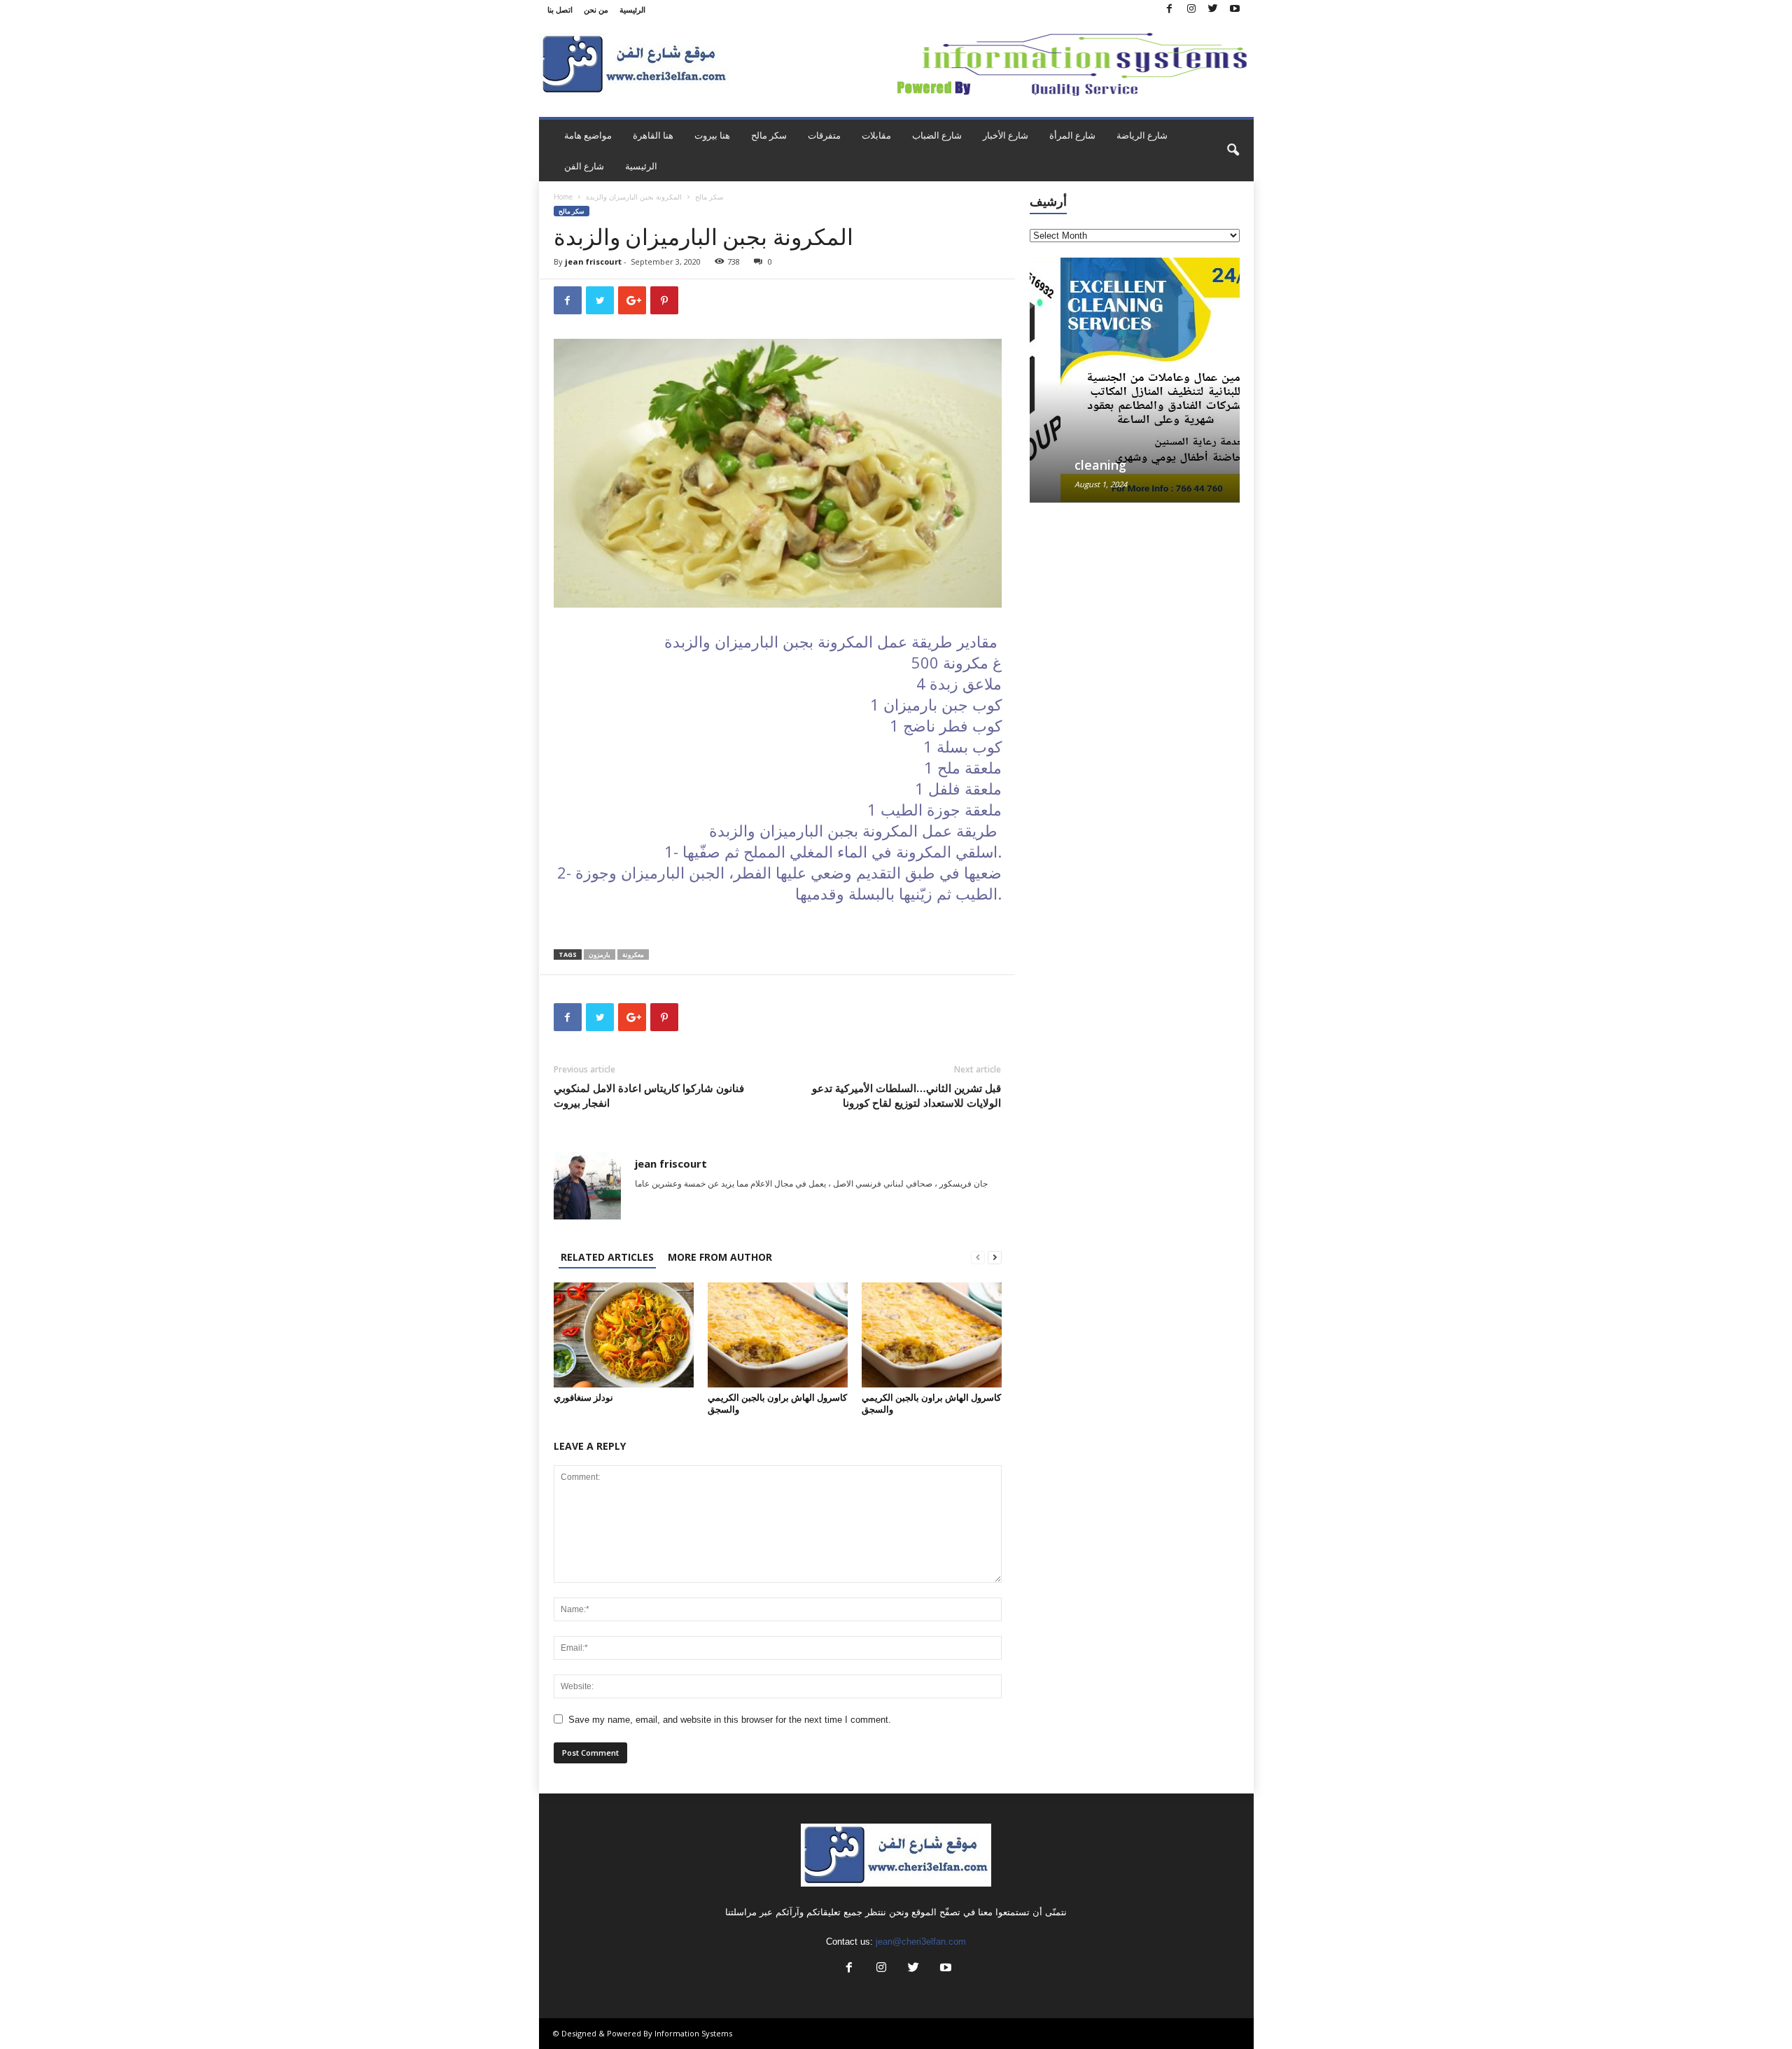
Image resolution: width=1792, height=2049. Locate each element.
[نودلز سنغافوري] (624, 1335)
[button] (1233, 151)
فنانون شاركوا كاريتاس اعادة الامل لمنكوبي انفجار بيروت (649, 1095)
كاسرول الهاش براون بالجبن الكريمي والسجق (777, 1403)
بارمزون (600, 954)
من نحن (596, 9)
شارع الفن (584, 166)
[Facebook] (1170, 9)
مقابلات (876, 135)
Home (563, 197)
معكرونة (633, 954)
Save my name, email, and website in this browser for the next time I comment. (730, 1720)
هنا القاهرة (653, 135)
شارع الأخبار (1006, 135)
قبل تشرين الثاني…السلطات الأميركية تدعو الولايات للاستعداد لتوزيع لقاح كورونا (906, 1095)
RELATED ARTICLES (607, 1257)
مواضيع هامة (588, 135)
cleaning (1070, 465)
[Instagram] (1191, 9)
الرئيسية (632, 9)
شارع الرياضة (1142, 135)
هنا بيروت (712, 135)
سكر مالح (769, 135)
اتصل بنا (560, 9)
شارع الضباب (937, 135)
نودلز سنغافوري (583, 1397)
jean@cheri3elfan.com (921, 1942)
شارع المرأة (1072, 135)
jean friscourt (593, 261)
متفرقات (824, 135)
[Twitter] (1213, 9)
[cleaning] (1135, 380)
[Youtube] (1235, 9)
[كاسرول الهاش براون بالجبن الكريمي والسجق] (778, 1335)
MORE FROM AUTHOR (720, 1257)
